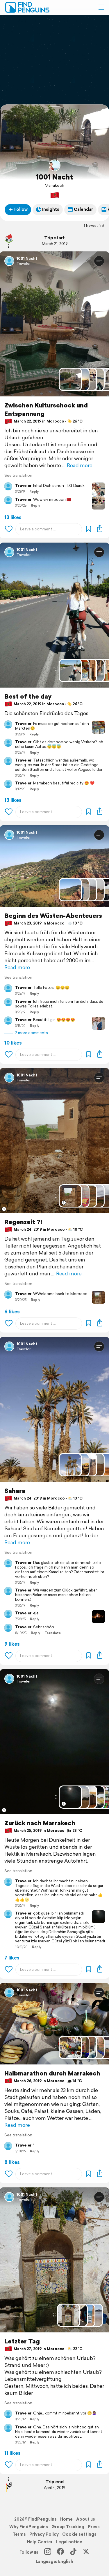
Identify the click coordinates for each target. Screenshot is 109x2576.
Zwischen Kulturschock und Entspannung (46, 409)
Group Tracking (68, 2527)
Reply (34, 492)
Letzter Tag (22, 2341)
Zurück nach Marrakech (40, 1823)
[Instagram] (48, 2552)
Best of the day (28, 696)
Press (94, 2527)
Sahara (15, 1491)
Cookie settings (79, 2534)
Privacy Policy (44, 2534)
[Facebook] (60, 2552)
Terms (19, 2534)
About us (86, 2519)
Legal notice (69, 2542)
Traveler (24, 263)
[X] (86, 2552)
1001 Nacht (54, 177)
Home (66, 2519)
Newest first (95, 226)
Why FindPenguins (29, 2527)
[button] (101, 7)
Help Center (40, 2542)
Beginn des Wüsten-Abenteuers (53, 916)
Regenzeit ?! (23, 1222)
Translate (53, 1633)
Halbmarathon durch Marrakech (52, 2073)
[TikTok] (73, 2552)
